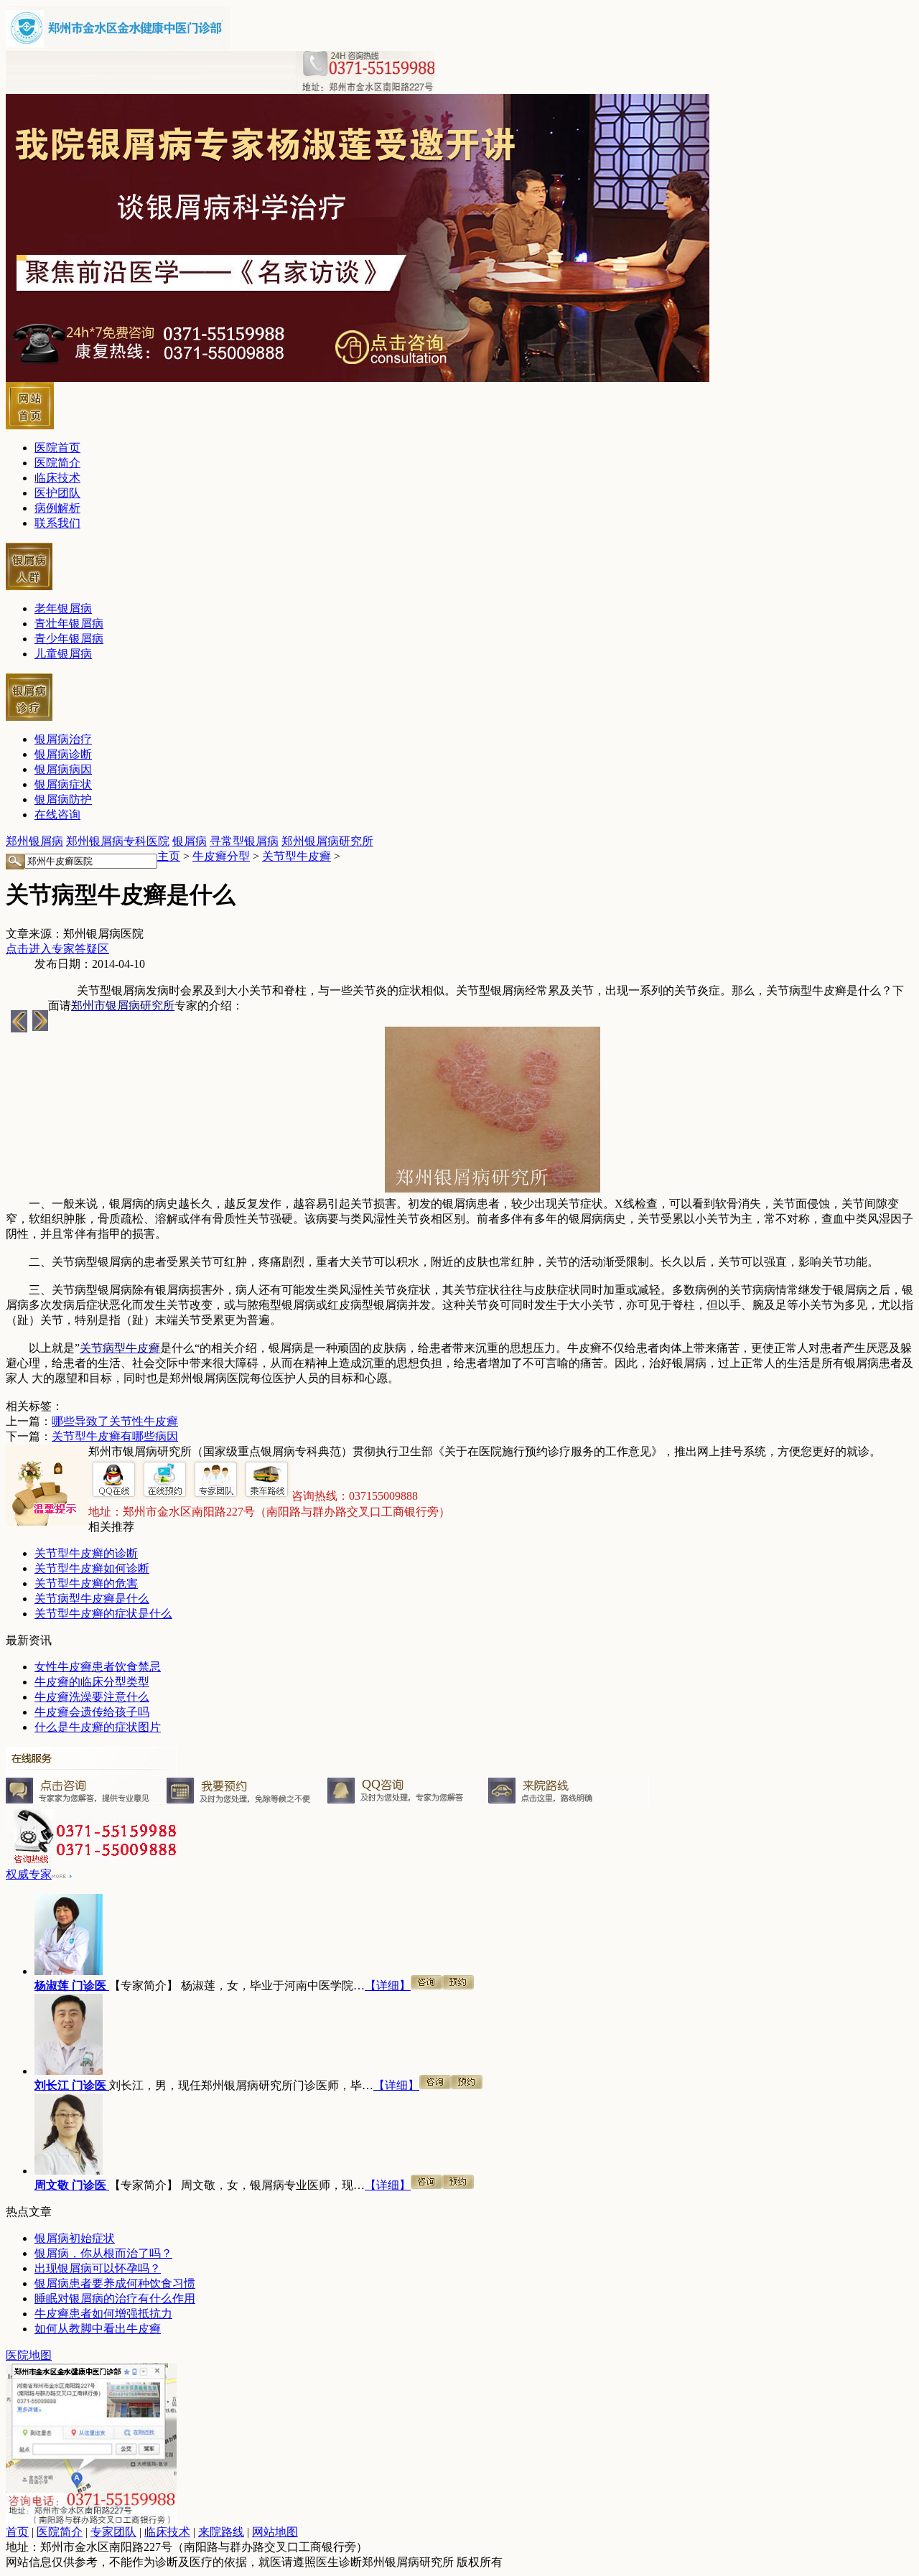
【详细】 (388, 1985)
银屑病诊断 (63, 754)
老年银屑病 (63, 608)
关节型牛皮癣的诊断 (86, 1553)
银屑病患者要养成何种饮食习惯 (115, 2283)
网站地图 (275, 2532)
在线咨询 (57, 815)
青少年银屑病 (69, 639)
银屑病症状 (63, 784)
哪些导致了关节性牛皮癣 (115, 1421)
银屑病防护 (63, 799)
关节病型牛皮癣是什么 (92, 1599)
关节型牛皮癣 (297, 856)
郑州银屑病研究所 (327, 841)
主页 (169, 856)
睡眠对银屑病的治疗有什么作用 (115, 2299)
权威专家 (29, 1874)
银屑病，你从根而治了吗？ (103, 2253)
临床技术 (57, 478)
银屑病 (190, 841)
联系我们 (57, 523)
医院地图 (29, 2355)
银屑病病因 (63, 769)
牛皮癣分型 (221, 856)
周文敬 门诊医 (72, 2185)
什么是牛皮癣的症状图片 (98, 1727)
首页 (17, 2532)
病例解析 (57, 508)
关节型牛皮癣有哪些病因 (115, 1436)
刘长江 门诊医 (72, 2085)
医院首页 (57, 448)
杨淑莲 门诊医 (72, 1985)
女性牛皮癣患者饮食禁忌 (98, 1667)
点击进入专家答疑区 (57, 949)
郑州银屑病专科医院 (118, 841)
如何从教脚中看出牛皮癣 (98, 2329)
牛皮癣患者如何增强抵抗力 (103, 2314)
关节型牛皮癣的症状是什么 (103, 1614)
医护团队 (57, 493)
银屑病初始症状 (75, 2238)
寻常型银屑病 (244, 841)
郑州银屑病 (34, 841)
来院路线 (221, 2532)
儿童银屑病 (63, 654)
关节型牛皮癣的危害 (86, 1583)
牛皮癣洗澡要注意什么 (92, 1697)
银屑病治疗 (63, 739)
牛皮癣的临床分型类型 (92, 1682)
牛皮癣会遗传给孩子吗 (92, 1712)
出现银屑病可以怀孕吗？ (98, 2268)
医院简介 (57, 463)
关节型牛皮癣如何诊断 (92, 1568)
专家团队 (113, 2532)
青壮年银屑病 (69, 624)
